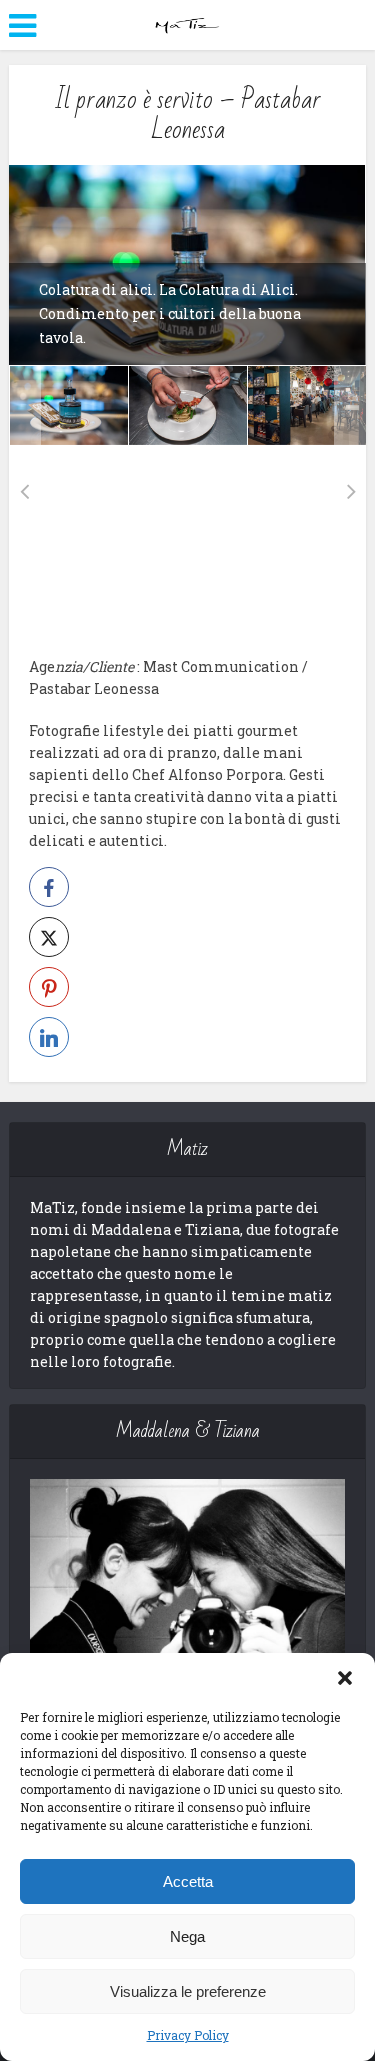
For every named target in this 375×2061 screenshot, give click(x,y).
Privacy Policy (188, 2035)
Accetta (188, 1881)
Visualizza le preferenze (188, 1991)
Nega (187, 1936)
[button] (345, 1678)
